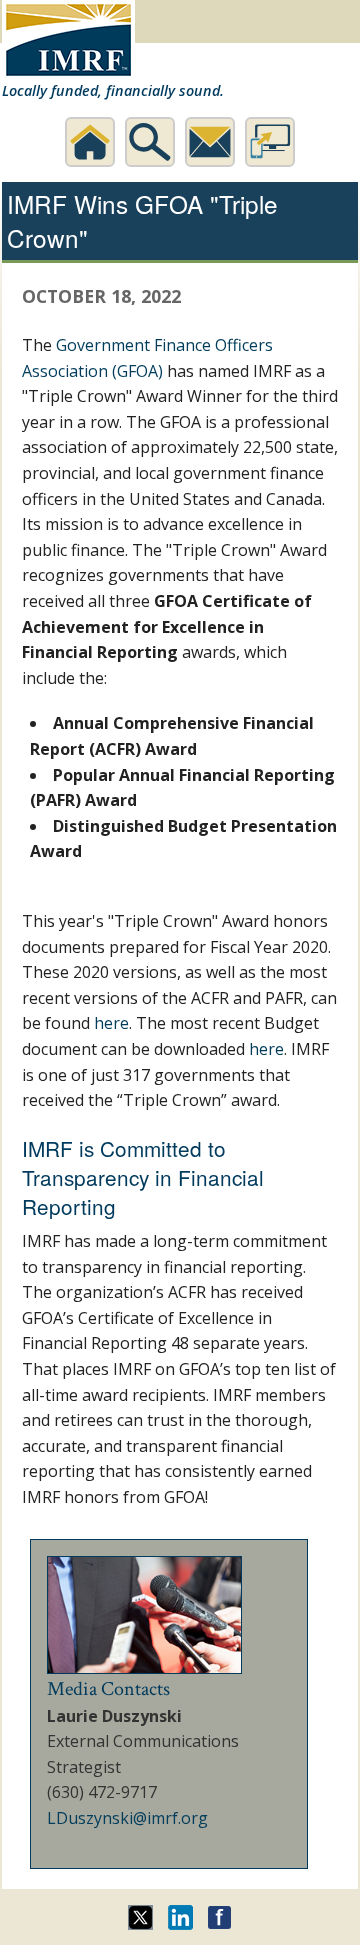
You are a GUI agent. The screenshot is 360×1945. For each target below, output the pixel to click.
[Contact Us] (210, 142)
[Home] (90, 142)
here (111, 1023)
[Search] (150, 142)
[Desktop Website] (270, 142)
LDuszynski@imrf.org (127, 1818)
